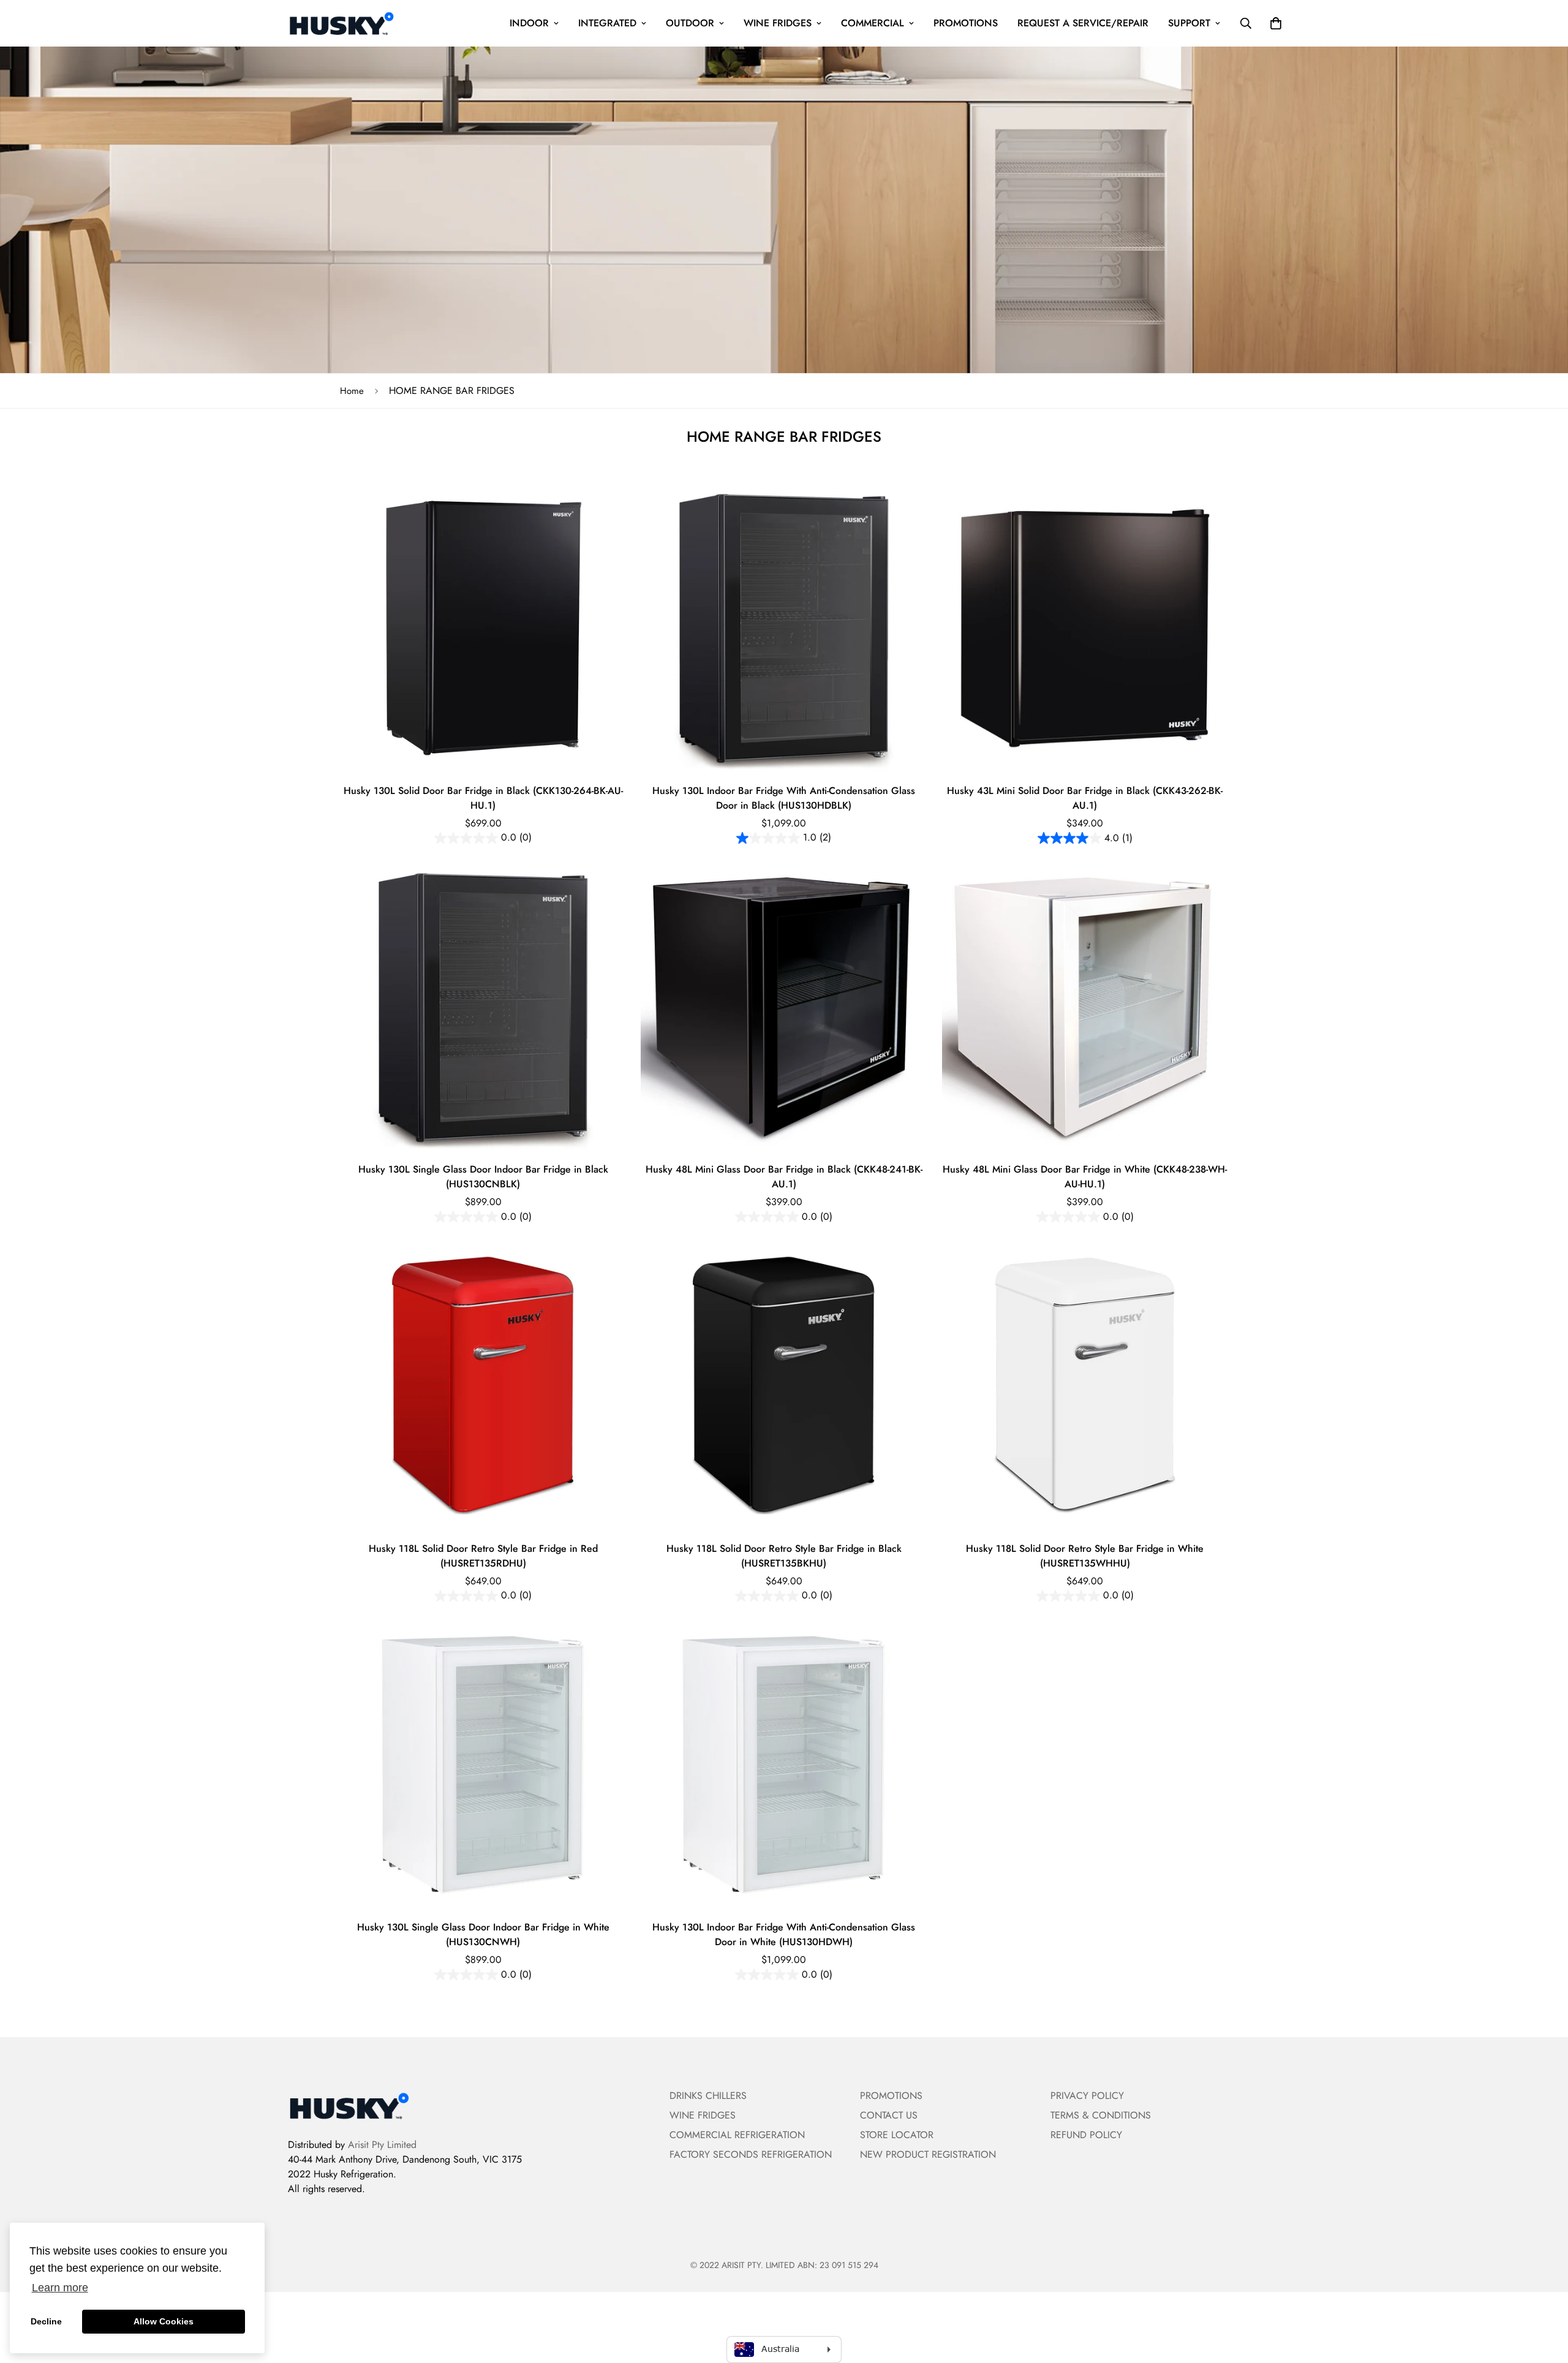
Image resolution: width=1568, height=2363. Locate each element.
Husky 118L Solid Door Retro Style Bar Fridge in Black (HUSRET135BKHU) (784, 1556)
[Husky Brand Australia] (341, 23)
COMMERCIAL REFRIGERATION (737, 2135)
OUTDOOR (690, 23)
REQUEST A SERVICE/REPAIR (1083, 23)
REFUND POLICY (1086, 2135)
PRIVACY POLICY (1087, 2096)
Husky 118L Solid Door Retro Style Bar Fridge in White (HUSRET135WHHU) (1085, 1556)
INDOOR (529, 23)
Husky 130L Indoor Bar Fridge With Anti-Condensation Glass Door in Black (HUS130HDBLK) (784, 798)
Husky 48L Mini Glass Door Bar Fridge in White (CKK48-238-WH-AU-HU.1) (1085, 1177)
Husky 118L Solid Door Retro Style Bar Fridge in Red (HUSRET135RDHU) (483, 1556)
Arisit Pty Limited (382, 2145)
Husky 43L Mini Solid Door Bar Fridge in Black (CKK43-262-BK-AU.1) (1085, 798)
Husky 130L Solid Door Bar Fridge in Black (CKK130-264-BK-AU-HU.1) (483, 798)
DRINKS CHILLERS (708, 2096)
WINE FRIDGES (778, 23)
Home (352, 391)
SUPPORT (1189, 23)
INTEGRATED (607, 23)
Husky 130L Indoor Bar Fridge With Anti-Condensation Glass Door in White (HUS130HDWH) (784, 1934)
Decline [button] (46, 2321)
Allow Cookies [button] (164, 2321)
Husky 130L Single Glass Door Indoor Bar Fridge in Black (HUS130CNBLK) (483, 1177)
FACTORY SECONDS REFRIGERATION (751, 2154)
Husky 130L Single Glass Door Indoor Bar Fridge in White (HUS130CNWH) (483, 1934)
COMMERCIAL (873, 23)
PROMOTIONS (966, 23)
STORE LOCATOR (897, 2135)
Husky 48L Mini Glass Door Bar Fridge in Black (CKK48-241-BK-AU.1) (784, 1177)
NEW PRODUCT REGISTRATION (928, 2154)
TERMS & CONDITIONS (1101, 2115)
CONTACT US (889, 2115)
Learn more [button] (60, 2288)
